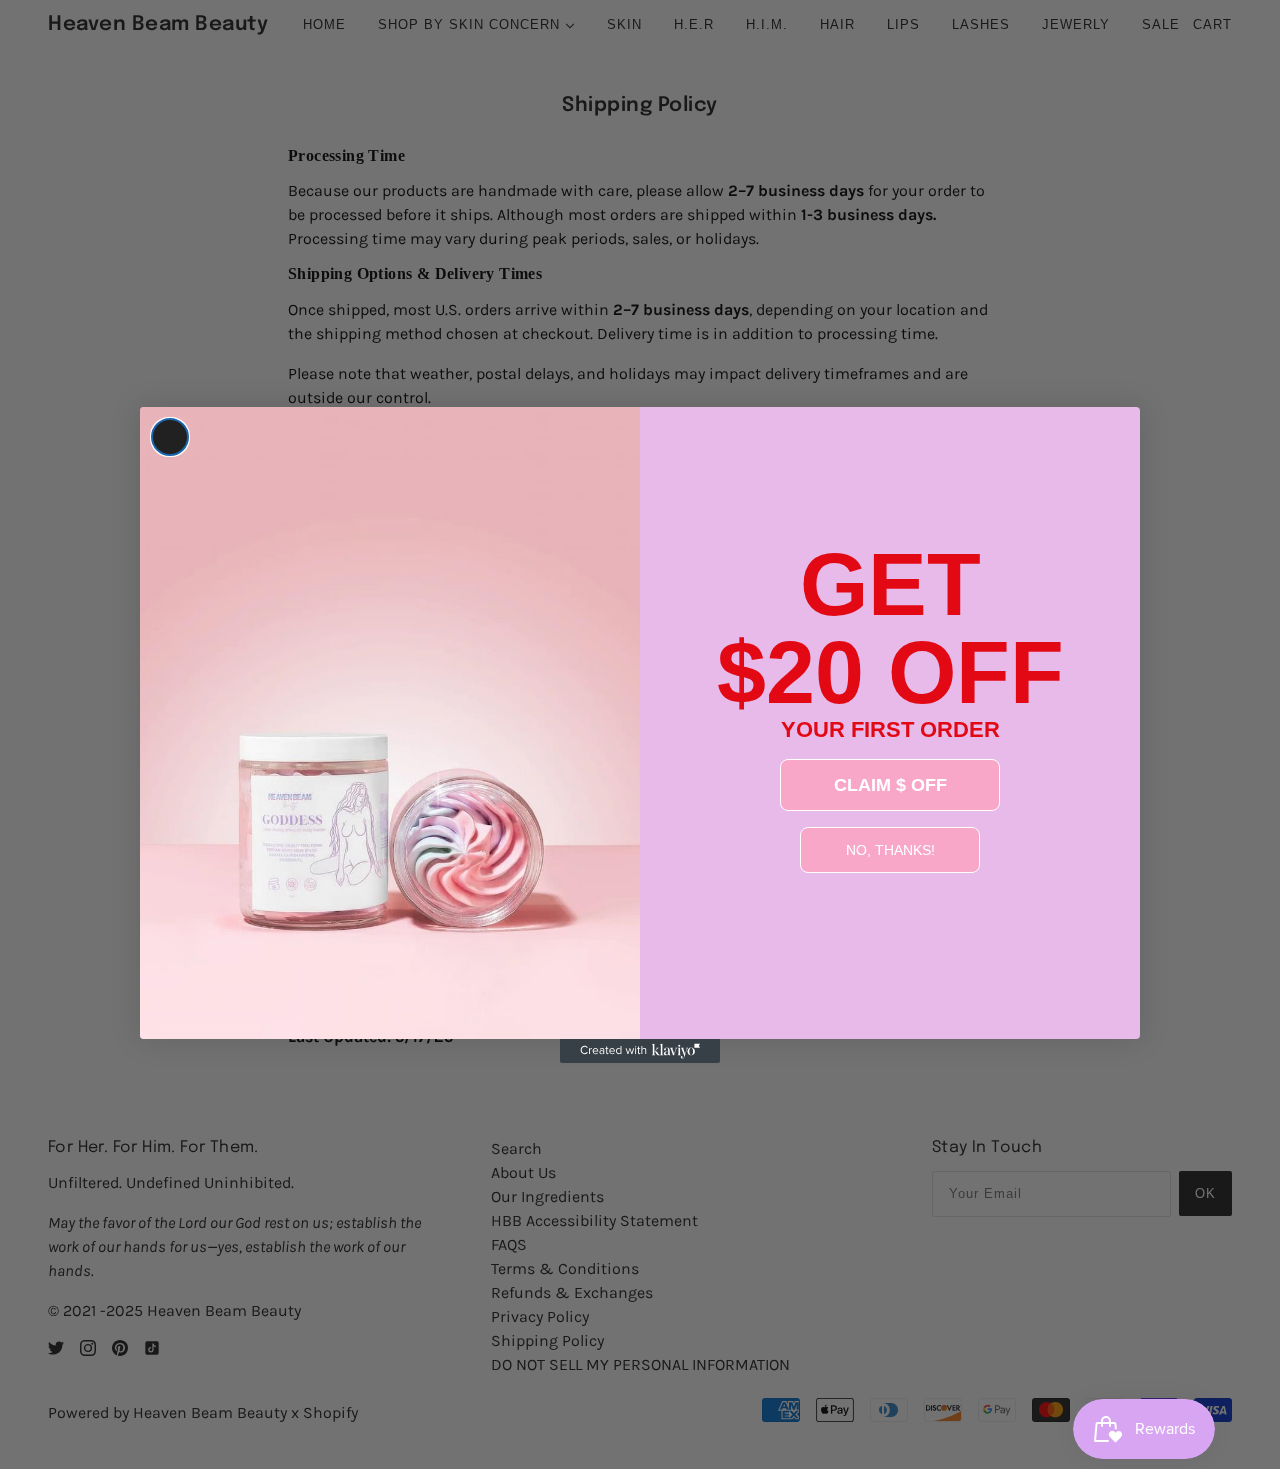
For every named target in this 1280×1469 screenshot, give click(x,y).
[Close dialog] (170, 437)
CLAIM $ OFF (890, 785)
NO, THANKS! (890, 850)
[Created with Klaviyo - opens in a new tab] (640, 1051)
